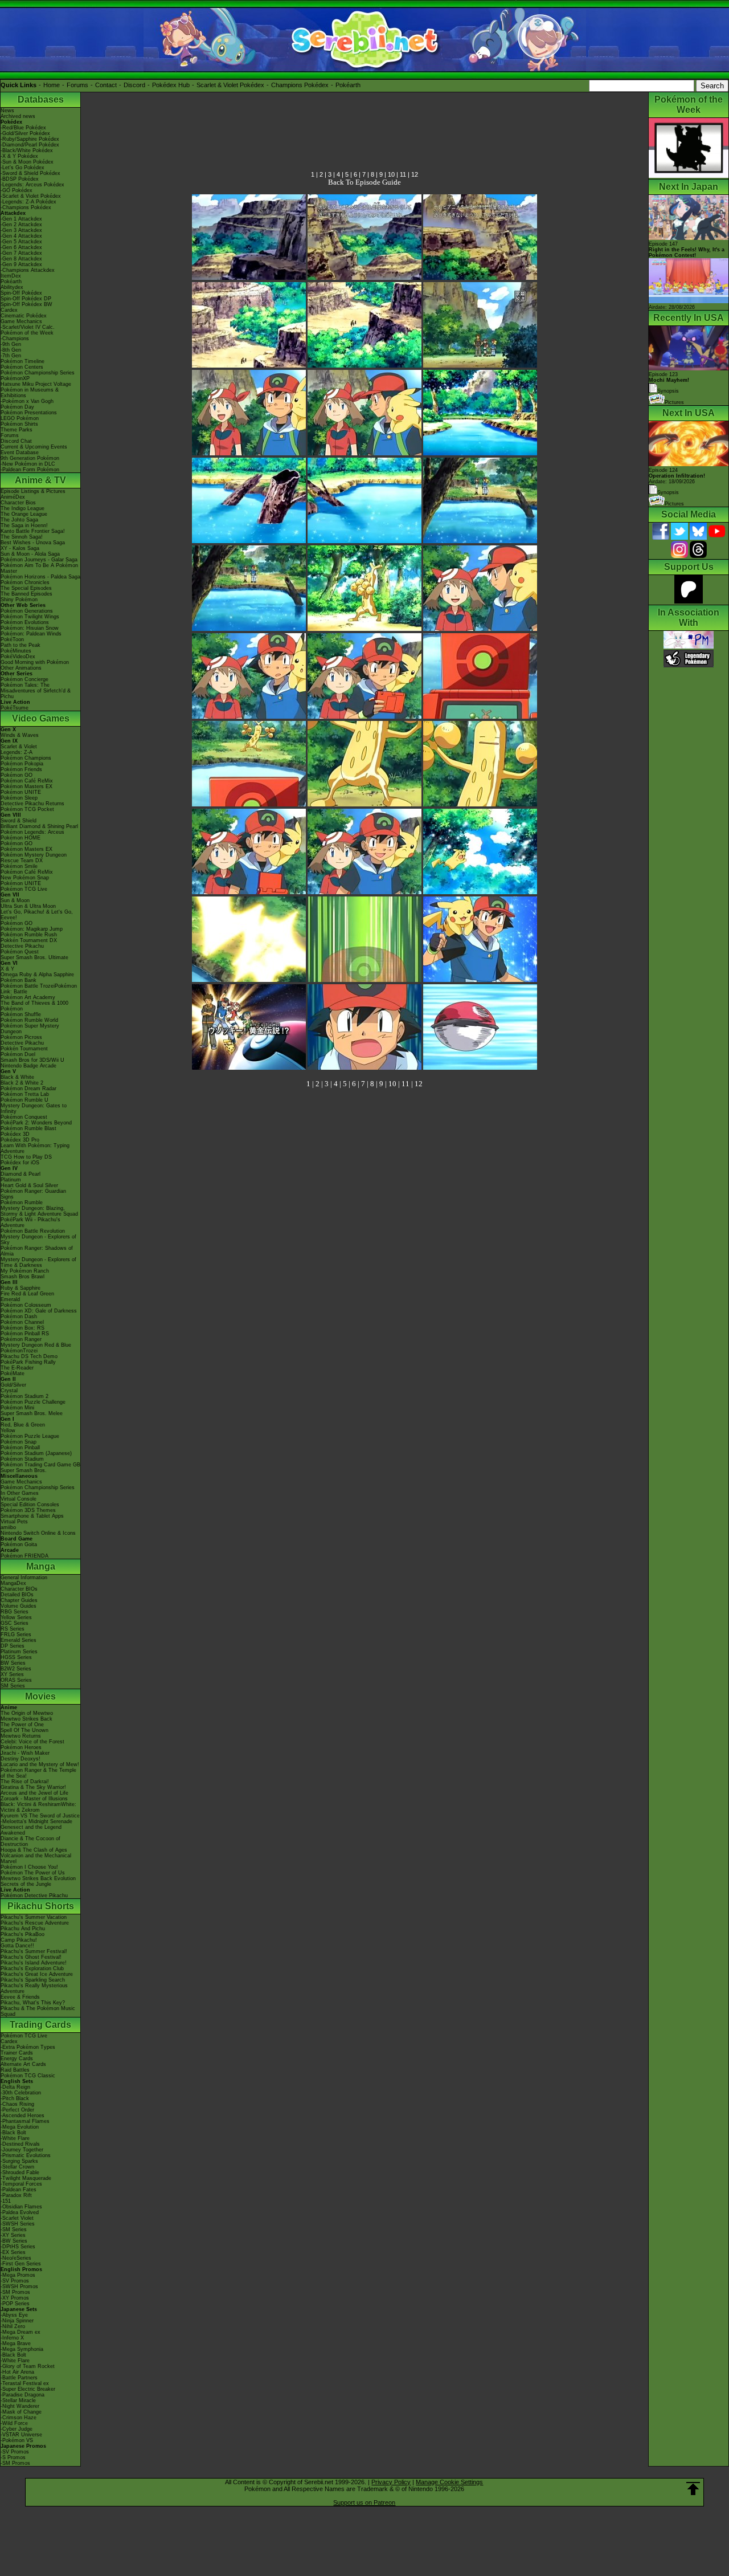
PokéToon (12, 639)
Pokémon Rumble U (24, 1100)
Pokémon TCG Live (24, 889)
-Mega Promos (18, 2275)
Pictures (674, 402)
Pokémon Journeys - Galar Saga (39, 560)
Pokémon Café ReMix (27, 781)
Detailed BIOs (17, 1595)
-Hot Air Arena (17, 2372)
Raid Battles (15, 2070)
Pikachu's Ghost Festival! (31, 1957)
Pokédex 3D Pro (20, 1140)
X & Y (7, 969)
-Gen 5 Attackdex (21, 242)
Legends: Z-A (17, 752)
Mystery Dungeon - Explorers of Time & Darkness (38, 1262)
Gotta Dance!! (17, 1946)
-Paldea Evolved (20, 2212)
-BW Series (14, 2241)
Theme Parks (17, 430)
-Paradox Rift (16, 2195)
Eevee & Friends (20, 1997)
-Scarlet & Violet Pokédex (31, 196)
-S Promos (13, 2457)
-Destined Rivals (20, 2144)
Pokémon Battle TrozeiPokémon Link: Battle (39, 989)
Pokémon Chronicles (25, 582)
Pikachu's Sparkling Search (33, 1980)
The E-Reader (17, 1368)
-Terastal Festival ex (25, 2383)
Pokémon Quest (20, 952)
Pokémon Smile (19, 866)
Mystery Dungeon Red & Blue (36, 1345)
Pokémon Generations (27, 611)
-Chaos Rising (17, 2104)
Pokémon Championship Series (38, 373)
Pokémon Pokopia (22, 764)
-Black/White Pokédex (27, 150)
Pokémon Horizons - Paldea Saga (40, 577)
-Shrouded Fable (20, 2173)
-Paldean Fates (19, 2190)
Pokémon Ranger (21, 1339)
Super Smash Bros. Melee (32, 1413)
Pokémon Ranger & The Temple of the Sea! (38, 1773)
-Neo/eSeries (16, 2258)
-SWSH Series (18, 2224)
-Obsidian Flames (21, 2207)
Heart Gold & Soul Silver (29, 1185)
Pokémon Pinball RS (25, 1334)
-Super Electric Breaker (28, 2389)
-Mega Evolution (20, 2127)
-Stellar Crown (17, 2167)
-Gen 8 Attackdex (21, 259)
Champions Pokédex (300, 85)
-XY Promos (15, 2298)
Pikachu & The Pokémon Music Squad (38, 2011)
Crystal (9, 1391)
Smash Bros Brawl (22, 1277)
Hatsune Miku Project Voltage (36, 384)
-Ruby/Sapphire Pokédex (30, 139)
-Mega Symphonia (22, 2349)
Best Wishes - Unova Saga (33, 543)
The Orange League (24, 514)
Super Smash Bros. (24, 1470)
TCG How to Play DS (26, 1157)
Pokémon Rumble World (29, 1020)
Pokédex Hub (171, 85)
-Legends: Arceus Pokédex (32, 185)
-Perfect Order (17, 2110)
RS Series (13, 1629)
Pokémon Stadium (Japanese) (36, 1453)
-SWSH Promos (19, 2286)
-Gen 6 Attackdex (21, 247)
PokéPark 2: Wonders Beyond (36, 1123)
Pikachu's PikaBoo (22, 1934)
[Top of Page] (693, 2489)
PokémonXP (15, 378)
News (7, 111)
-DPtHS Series (18, 2247)
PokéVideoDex (18, 657)
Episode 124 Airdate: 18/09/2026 (677, 476)
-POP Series (15, 2304)
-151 (6, 2201)
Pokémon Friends (21, 769)
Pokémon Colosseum (26, 1305)
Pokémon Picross (21, 1037)
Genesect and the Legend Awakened (31, 1830)
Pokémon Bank (19, 980)
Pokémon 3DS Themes (28, 1510)
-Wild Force (14, 2423)
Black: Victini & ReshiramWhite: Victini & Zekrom (38, 1807)
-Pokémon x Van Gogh (27, 401)
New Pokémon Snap (25, 878)
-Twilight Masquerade (26, 2178)
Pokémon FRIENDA (24, 1556)
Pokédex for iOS (20, 1163)
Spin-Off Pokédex (21, 293)
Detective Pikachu (22, 946)
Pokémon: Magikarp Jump (32, 929)
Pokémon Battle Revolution (33, 1231)
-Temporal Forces (21, 2184)
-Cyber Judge (17, 2429)
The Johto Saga (19, 520)
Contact (106, 85)
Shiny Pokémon (19, 600)
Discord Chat (16, 441)
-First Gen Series (21, 2264)
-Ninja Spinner (17, 2321)
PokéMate (13, 1373)
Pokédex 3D (15, 1134)
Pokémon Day (17, 407)
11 (403, 174)
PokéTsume (15, 708)
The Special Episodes (26, 588)
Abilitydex (12, 287)
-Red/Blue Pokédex (23, 128)
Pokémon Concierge (24, 679)
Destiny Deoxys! (21, 1759)
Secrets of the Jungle (26, 1884)
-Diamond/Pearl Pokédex (30, 145)
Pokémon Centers (22, 367)
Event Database (20, 453)
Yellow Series (16, 1617)
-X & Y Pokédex (19, 156)
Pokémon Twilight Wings (30, 617)
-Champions (15, 339)
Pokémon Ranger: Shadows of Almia (37, 1251)
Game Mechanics (21, 321)
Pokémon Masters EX (26, 786)
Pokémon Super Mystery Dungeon (30, 1029)
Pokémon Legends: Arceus (32, 832)
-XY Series (13, 2235)
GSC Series (15, 1623)
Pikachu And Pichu (23, 1929)
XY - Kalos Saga (20, 548)
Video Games (41, 718)
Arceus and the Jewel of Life (34, 1793)
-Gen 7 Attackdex (21, 253)
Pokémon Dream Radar (28, 1089)
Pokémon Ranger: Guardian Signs (33, 1194)
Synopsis (668, 492)
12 (415, 174)
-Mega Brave (16, 2343)
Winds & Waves (20, 735)
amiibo (8, 1527)
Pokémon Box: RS (22, 1328)
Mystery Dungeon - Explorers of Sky (38, 1240)
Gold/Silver (13, 1385)
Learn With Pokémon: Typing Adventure (35, 1148)
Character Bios (18, 503)
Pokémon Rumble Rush (29, 935)
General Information (24, 1578)
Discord (134, 85)
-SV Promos (15, 2281)
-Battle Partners (19, 2378)
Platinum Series (19, 1652)
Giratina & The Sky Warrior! (33, 1787)
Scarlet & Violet (19, 747)
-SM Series (14, 2229)
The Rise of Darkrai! (25, 1782)
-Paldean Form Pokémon (30, 470)
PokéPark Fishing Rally (28, 1362)
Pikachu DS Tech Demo (29, 1356)
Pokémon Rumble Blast (28, 1128)
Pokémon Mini (17, 1408)
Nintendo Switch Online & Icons (38, 1533)
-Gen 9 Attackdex (21, 264)
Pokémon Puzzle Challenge (33, 1402)
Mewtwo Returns (21, 1736)
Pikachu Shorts (41, 1906)
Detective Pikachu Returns (32, 804)
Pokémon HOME (21, 838)
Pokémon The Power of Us (33, 1873)
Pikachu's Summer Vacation (34, 1917)
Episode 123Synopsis (669, 383)
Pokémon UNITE (21, 792)
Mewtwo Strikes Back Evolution (38, 1878)
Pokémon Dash (19, 1316)
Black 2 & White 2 (22, 1083)
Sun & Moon (15, 900)
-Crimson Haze (19, 2418)
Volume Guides (19, 1606)
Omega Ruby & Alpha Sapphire (37, 975)
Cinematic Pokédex (24, 316)
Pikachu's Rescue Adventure (35, 1923)
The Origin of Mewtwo (27, 1713)
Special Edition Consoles (30, 1505)
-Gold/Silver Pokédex (25, 133)
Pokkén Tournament (24, 1049)
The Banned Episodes (26, 594)
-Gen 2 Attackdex (21, 225)
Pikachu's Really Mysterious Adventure (34, 1988)
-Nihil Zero (13, 2326)
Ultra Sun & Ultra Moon (28, 906)
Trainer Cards (17, 2053)
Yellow (8, 1430)
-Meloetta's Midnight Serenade (36, 1821)
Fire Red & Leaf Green (27, 1294)
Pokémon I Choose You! (29, 1867)
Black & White (17, 1077)
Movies (40, 1696)
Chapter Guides (19, 1600)
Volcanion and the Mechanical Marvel (36, 1858)
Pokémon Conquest (24, 1117)
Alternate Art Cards (23, 2064)
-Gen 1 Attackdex (21, 219)
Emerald (10, 1299)
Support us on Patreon (364, 2502)
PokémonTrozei (19, 1351)
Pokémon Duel (18, 1054)
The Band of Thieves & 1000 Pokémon (34, 1006)
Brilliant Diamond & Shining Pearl (39, 826)
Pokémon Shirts (19, 424)
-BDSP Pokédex (20, 179)
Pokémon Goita (19, 1544)
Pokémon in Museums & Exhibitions (30, 393)
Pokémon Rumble (22, 1203)
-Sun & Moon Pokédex (27, 162)
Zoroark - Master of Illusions (34, 1799)
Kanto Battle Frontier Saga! (33, 531)
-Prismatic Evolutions (26, 2155)
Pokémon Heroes (21, 1747)
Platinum (11, 1180)
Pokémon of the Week (27, 333)
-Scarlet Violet (17, 2218)
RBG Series (15, 1612)
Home (52, 85)
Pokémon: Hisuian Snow (30, 628)
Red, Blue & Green (23, 1425)
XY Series (12, 1674)
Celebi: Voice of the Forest (32, 1742)
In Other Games (20, 1493)
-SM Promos (15, 2292)
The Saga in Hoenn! (24, 525)
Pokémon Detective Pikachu (34, 1896)
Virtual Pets (14, 1522)
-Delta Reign (15, 2087)
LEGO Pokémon (20, 418)
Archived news (18, 116)
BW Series (13, 1663)
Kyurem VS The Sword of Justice (40, 1816)
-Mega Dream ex (21, 2332)
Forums (77, 85)
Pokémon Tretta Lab (25, 1094)
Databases (41, 99)
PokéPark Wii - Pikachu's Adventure (30, 1222)
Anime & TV (40, 480)
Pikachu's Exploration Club (32, 1968)
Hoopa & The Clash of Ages (34, 1850)
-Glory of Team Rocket (28, 2366)
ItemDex (11, 276)
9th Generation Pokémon (30, 458)
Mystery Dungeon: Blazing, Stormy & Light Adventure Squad (39, 1211)
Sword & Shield (19, 821)
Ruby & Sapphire (21, 1288)
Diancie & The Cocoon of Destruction (30, 1841)
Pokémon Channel (22, 1322)
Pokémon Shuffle (21, 1014)
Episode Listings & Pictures (33, 491)
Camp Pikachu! (19, 1940)
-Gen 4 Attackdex (21, 236)
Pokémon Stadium (22, 1459)
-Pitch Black (15, 2098)
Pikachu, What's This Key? (33, 2003)
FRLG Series (16, 1635)
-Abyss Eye (14, 2315)
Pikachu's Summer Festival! (34, 1951)
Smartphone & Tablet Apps (32, 1516)
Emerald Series (19, 1640)
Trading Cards (40, 2025)
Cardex (9, 310)
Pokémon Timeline (22, 361)
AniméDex (13, 497)
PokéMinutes (16, 651)
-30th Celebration (21, 2093)
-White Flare (15, 2138)
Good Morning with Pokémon (35, 662)
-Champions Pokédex (26, 207)
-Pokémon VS (17, 2440)
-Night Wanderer (20, 2406)
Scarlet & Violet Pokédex (230, 85)
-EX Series (13, 2252)
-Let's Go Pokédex (22, 168)
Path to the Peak (21, 645)
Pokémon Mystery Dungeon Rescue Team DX (34, 858)
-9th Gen (11, 344)
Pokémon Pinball (20, 1448)
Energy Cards (17, 2059)
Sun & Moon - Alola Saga (30, 554)
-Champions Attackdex (28, 270)
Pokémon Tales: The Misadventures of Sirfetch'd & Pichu (36, 691)
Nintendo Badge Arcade (28, 1066)
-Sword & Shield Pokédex (30, 173)
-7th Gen (11, 356)
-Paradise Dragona (22, 2395)
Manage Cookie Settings (449, 2482)
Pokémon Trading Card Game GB (40, 1465)
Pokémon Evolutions (25, 622)
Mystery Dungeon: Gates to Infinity (34, 1108)
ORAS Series (16, 1680)
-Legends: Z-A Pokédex (28, 202)
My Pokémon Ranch (25, 1271)
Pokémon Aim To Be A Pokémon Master (39, 568)
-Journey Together (22, 2150)
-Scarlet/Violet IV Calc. (28, 327)
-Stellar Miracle (18, 2400)
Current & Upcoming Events (34, 447)
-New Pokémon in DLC (28, 464)
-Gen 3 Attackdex (21, 230)
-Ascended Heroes (22, 2116)
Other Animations (21, 668)
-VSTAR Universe (21, 2435)
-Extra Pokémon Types (28, 2047)
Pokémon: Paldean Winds (31, 634)
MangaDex (13, 1583)
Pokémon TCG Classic (28, 2076)
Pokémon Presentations (29, 413)
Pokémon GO (17, 775)
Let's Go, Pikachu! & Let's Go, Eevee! (37, 915)
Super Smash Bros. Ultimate (34, 957)
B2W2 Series (16, 1669)
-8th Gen (11, 350)
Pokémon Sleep (19, 798)
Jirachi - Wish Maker (25, 1753)
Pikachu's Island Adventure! (34, 1963)
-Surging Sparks (19, 2161)
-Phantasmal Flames (25, 2121)
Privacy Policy (391, 2482)
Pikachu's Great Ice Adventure (37, 1974)
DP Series (13, 1646)
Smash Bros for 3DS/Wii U (32, 1060)
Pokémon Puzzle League (30, 1436)
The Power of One (22, 1725)
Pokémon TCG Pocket (27, 809)
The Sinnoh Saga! (22, 537)
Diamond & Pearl (21, 1174)
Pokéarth (348, 85)
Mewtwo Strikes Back (26, 1719)
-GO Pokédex (17, 190)
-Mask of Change (21, 2412)
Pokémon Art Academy (28, 997)
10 (391, 174)
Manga (41, 1566)
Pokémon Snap (19, 1442)
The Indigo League (22, 508)
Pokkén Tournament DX (29, 940)
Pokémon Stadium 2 (24, 1396)
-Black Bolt (13, 2133)
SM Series (13, 1686)
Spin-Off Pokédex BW (26, 304)
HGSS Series (16, 1657)
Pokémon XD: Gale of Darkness (39, 1311)
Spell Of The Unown (24, 1730)
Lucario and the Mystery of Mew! (40, 1764)
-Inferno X (12, 2338)
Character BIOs (19, 1589)
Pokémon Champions (26, 758)
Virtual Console (19, 1499)
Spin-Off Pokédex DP (26, 299)
